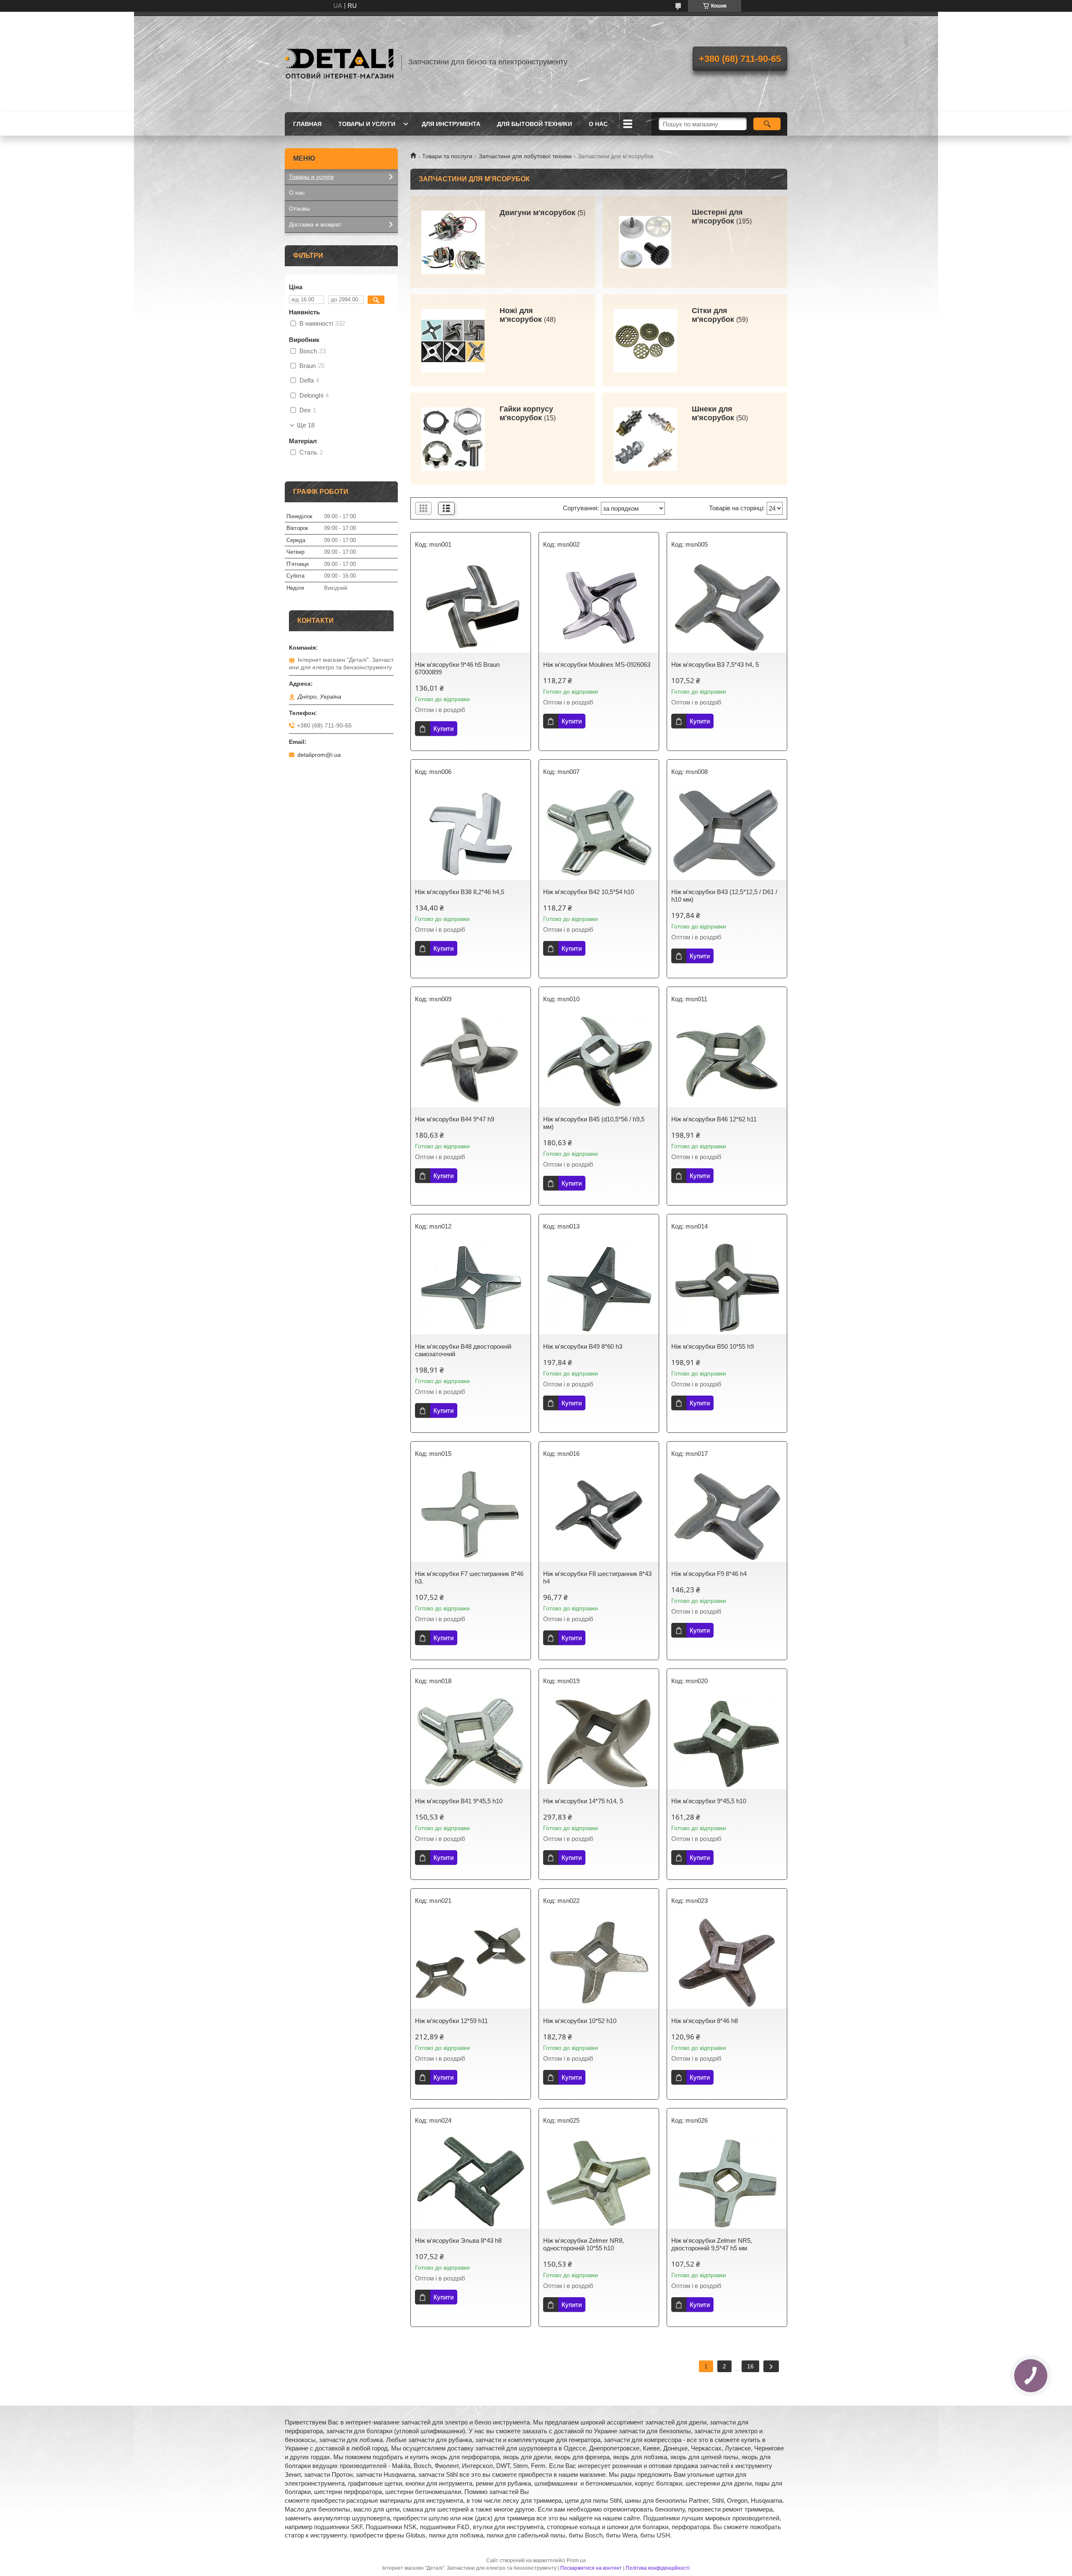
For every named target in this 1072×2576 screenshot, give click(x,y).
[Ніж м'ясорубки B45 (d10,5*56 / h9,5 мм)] (599, 1061)
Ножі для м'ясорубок (521, 315)
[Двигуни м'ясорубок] (453, 242)
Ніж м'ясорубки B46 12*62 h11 (714, 1119)
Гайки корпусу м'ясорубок (526, 413)
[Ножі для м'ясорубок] (453, 340)
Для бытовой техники (535, 124)
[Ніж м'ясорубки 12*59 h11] (471, 1963)
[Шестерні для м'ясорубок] (645, 242)
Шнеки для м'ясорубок (713, 413)
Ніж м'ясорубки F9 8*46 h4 (709, 1574)
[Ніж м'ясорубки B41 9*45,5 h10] (471, 1743)
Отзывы (299, 208)
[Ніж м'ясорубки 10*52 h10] (599, 1963)
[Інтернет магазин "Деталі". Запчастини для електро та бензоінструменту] (339, 62)
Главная (307, 124)
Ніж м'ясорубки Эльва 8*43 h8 (458, 2241)
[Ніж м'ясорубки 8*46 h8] (727, 1963)
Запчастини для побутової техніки (525, 156)
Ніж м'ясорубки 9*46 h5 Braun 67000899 (457, 668)
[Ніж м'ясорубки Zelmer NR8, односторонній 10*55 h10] (599, 2183)
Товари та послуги (447, 156)
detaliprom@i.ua (319, 755)
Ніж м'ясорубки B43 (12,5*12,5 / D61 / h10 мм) (724, 896)
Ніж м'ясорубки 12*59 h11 (451, 2021)
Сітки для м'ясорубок (713, 315)
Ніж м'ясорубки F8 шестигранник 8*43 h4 (597, 1577)
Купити (443, 729)
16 (750, 2366)
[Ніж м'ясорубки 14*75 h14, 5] (599, 1743)
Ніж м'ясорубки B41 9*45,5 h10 (459, 1801)
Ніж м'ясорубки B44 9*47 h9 (455, 1119)
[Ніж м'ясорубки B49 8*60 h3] (599, 1288)
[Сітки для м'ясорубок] (645, 340)
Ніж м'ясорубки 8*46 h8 (705, 2021)
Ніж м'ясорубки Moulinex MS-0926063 (597, 665)
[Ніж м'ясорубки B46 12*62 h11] (727, 1061)
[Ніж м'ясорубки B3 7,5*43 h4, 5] (727, 607)
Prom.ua (576, 2561)
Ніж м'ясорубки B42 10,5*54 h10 (589, 892)
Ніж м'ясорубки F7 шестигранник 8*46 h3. (469, 1577)
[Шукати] (767, 124)
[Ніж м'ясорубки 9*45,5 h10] (727, 1743)
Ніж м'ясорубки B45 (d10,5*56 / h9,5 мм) (594, 1123)
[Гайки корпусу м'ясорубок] (453, 439)
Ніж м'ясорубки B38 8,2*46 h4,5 (460, 892)
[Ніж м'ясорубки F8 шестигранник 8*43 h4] (599, 1516)
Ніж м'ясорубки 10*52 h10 (580, 2021)
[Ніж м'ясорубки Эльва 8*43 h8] (471, 2183)
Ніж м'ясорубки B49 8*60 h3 (583, 1346)
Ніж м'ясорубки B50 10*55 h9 (713, 1346)
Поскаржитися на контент (591, 2568)
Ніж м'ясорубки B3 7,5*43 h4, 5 (715, 665)
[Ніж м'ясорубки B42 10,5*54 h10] (599, 834)
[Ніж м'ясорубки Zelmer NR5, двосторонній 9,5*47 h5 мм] (727, 2183)
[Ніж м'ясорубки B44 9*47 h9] (471, 1061)
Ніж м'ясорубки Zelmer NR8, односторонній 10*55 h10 (584, 2244)
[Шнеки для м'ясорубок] (645, 439)
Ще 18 (306, 425)
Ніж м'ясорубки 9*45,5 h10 (709, 1801)
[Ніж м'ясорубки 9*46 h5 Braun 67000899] (471, 607)
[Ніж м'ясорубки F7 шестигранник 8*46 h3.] (471, 1516)
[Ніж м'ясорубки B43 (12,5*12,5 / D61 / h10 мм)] (727, 834)
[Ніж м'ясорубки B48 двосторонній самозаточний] (471, 1288)
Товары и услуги (367, 124)
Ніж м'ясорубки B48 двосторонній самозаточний (463, 1350)
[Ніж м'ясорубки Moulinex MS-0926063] (599, 607)
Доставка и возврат (315, 224)
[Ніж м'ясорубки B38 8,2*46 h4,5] (471, 834)
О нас (598, 124)
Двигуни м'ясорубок (537, 213)
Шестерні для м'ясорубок (717, 217)
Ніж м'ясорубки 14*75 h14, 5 (583, 1801)
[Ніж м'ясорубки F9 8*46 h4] (727, 1516)
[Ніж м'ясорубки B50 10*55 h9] (727, 1288)
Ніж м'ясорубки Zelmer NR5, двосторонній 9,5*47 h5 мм (712, 2244)
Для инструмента (451, 124)
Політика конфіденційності (658, 2568)
